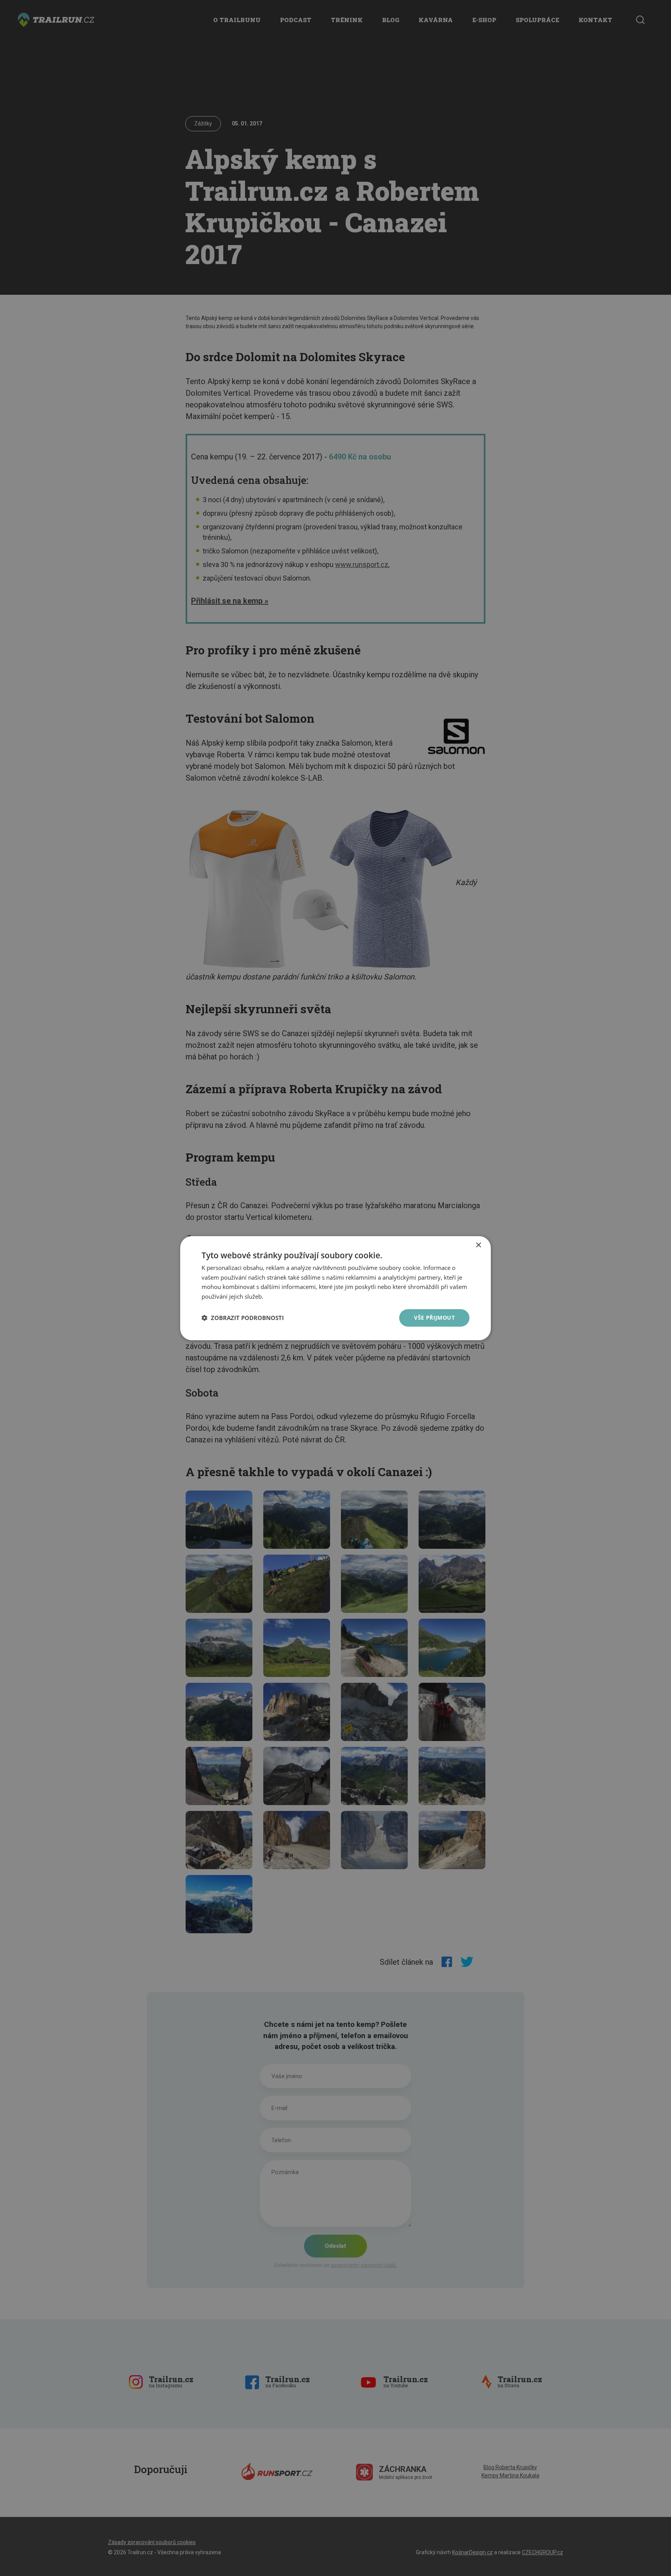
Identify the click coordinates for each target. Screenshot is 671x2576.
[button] (243, 1318)
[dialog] (335, 1288)
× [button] (478, 1245)
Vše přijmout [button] (434, 1318)
